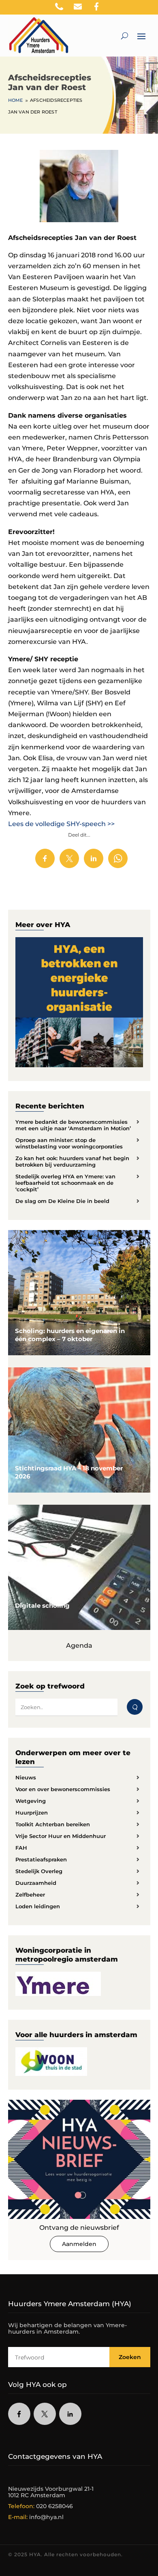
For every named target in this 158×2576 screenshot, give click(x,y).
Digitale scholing (42, 1606)
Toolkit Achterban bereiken (53, 1824)
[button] (152, 8)
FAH (21, 1848)
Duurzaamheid (36, 1883)
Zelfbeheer (30, 1895)
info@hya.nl (46, 2517)
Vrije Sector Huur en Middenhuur (61, 1836)
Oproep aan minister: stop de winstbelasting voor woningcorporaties (69, 1143)
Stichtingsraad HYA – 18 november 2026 (69, 1472)
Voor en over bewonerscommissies (63, 1789)
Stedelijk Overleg (39, 1871)
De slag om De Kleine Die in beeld (62, 1201)
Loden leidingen (38, 1906)
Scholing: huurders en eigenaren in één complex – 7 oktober (70, 1335)
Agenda (79, 1645)
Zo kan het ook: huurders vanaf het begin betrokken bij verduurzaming (72, 1161)
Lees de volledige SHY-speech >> (62, 824)
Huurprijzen (32, 1813)
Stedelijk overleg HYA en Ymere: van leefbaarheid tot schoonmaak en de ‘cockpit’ (65, 1183)
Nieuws (26, 1777)
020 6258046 (54, 2506)
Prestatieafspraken (41, 1859)
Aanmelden (79, 2244)
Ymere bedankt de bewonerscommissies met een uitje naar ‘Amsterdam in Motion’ (73, 1125)
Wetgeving (31, 1801)
